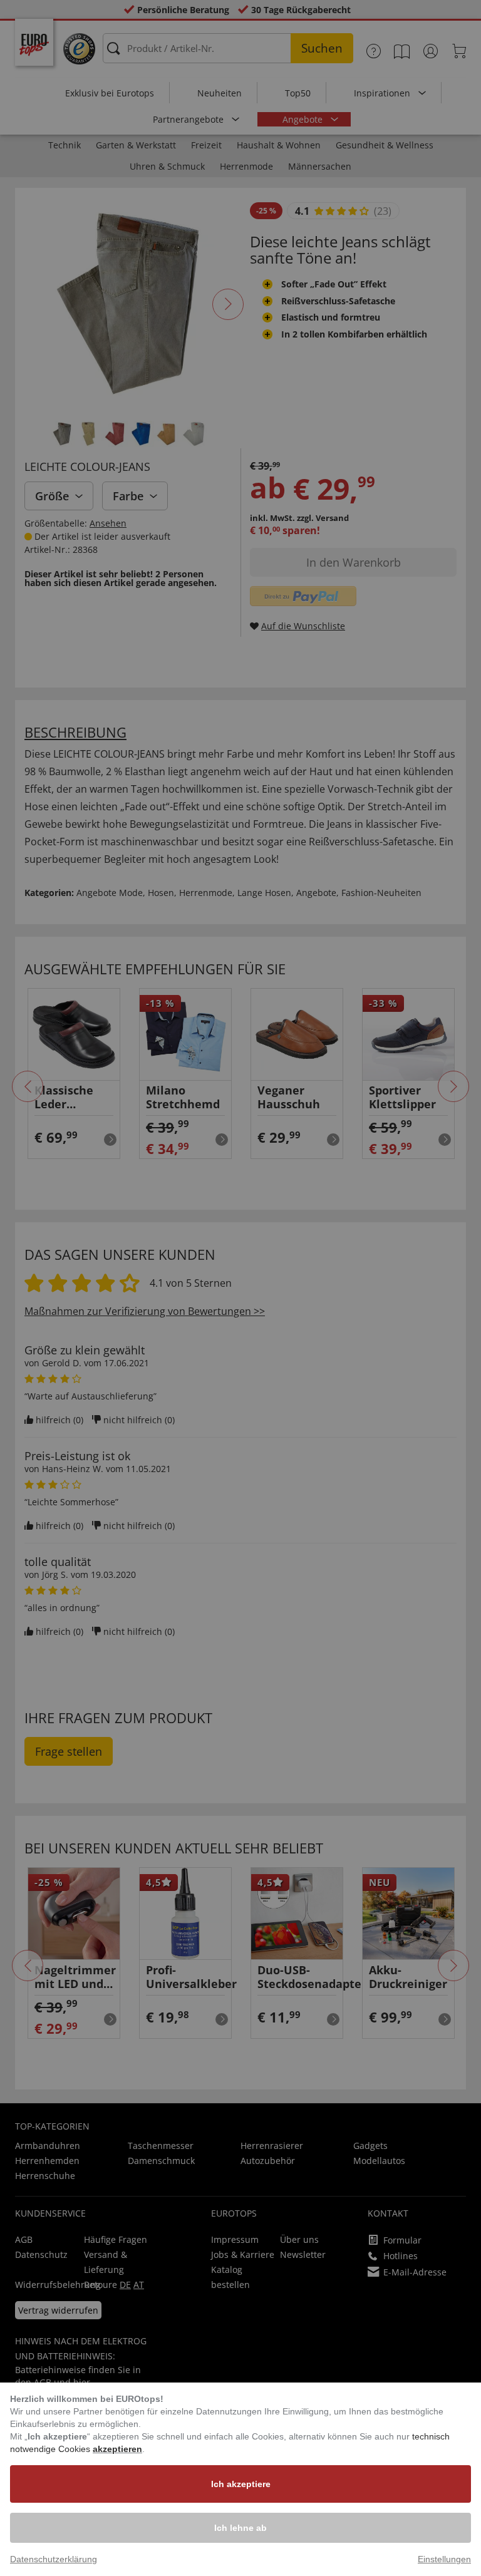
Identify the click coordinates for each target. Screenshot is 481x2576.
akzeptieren (117, 2449)
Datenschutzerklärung (54, 2559)
